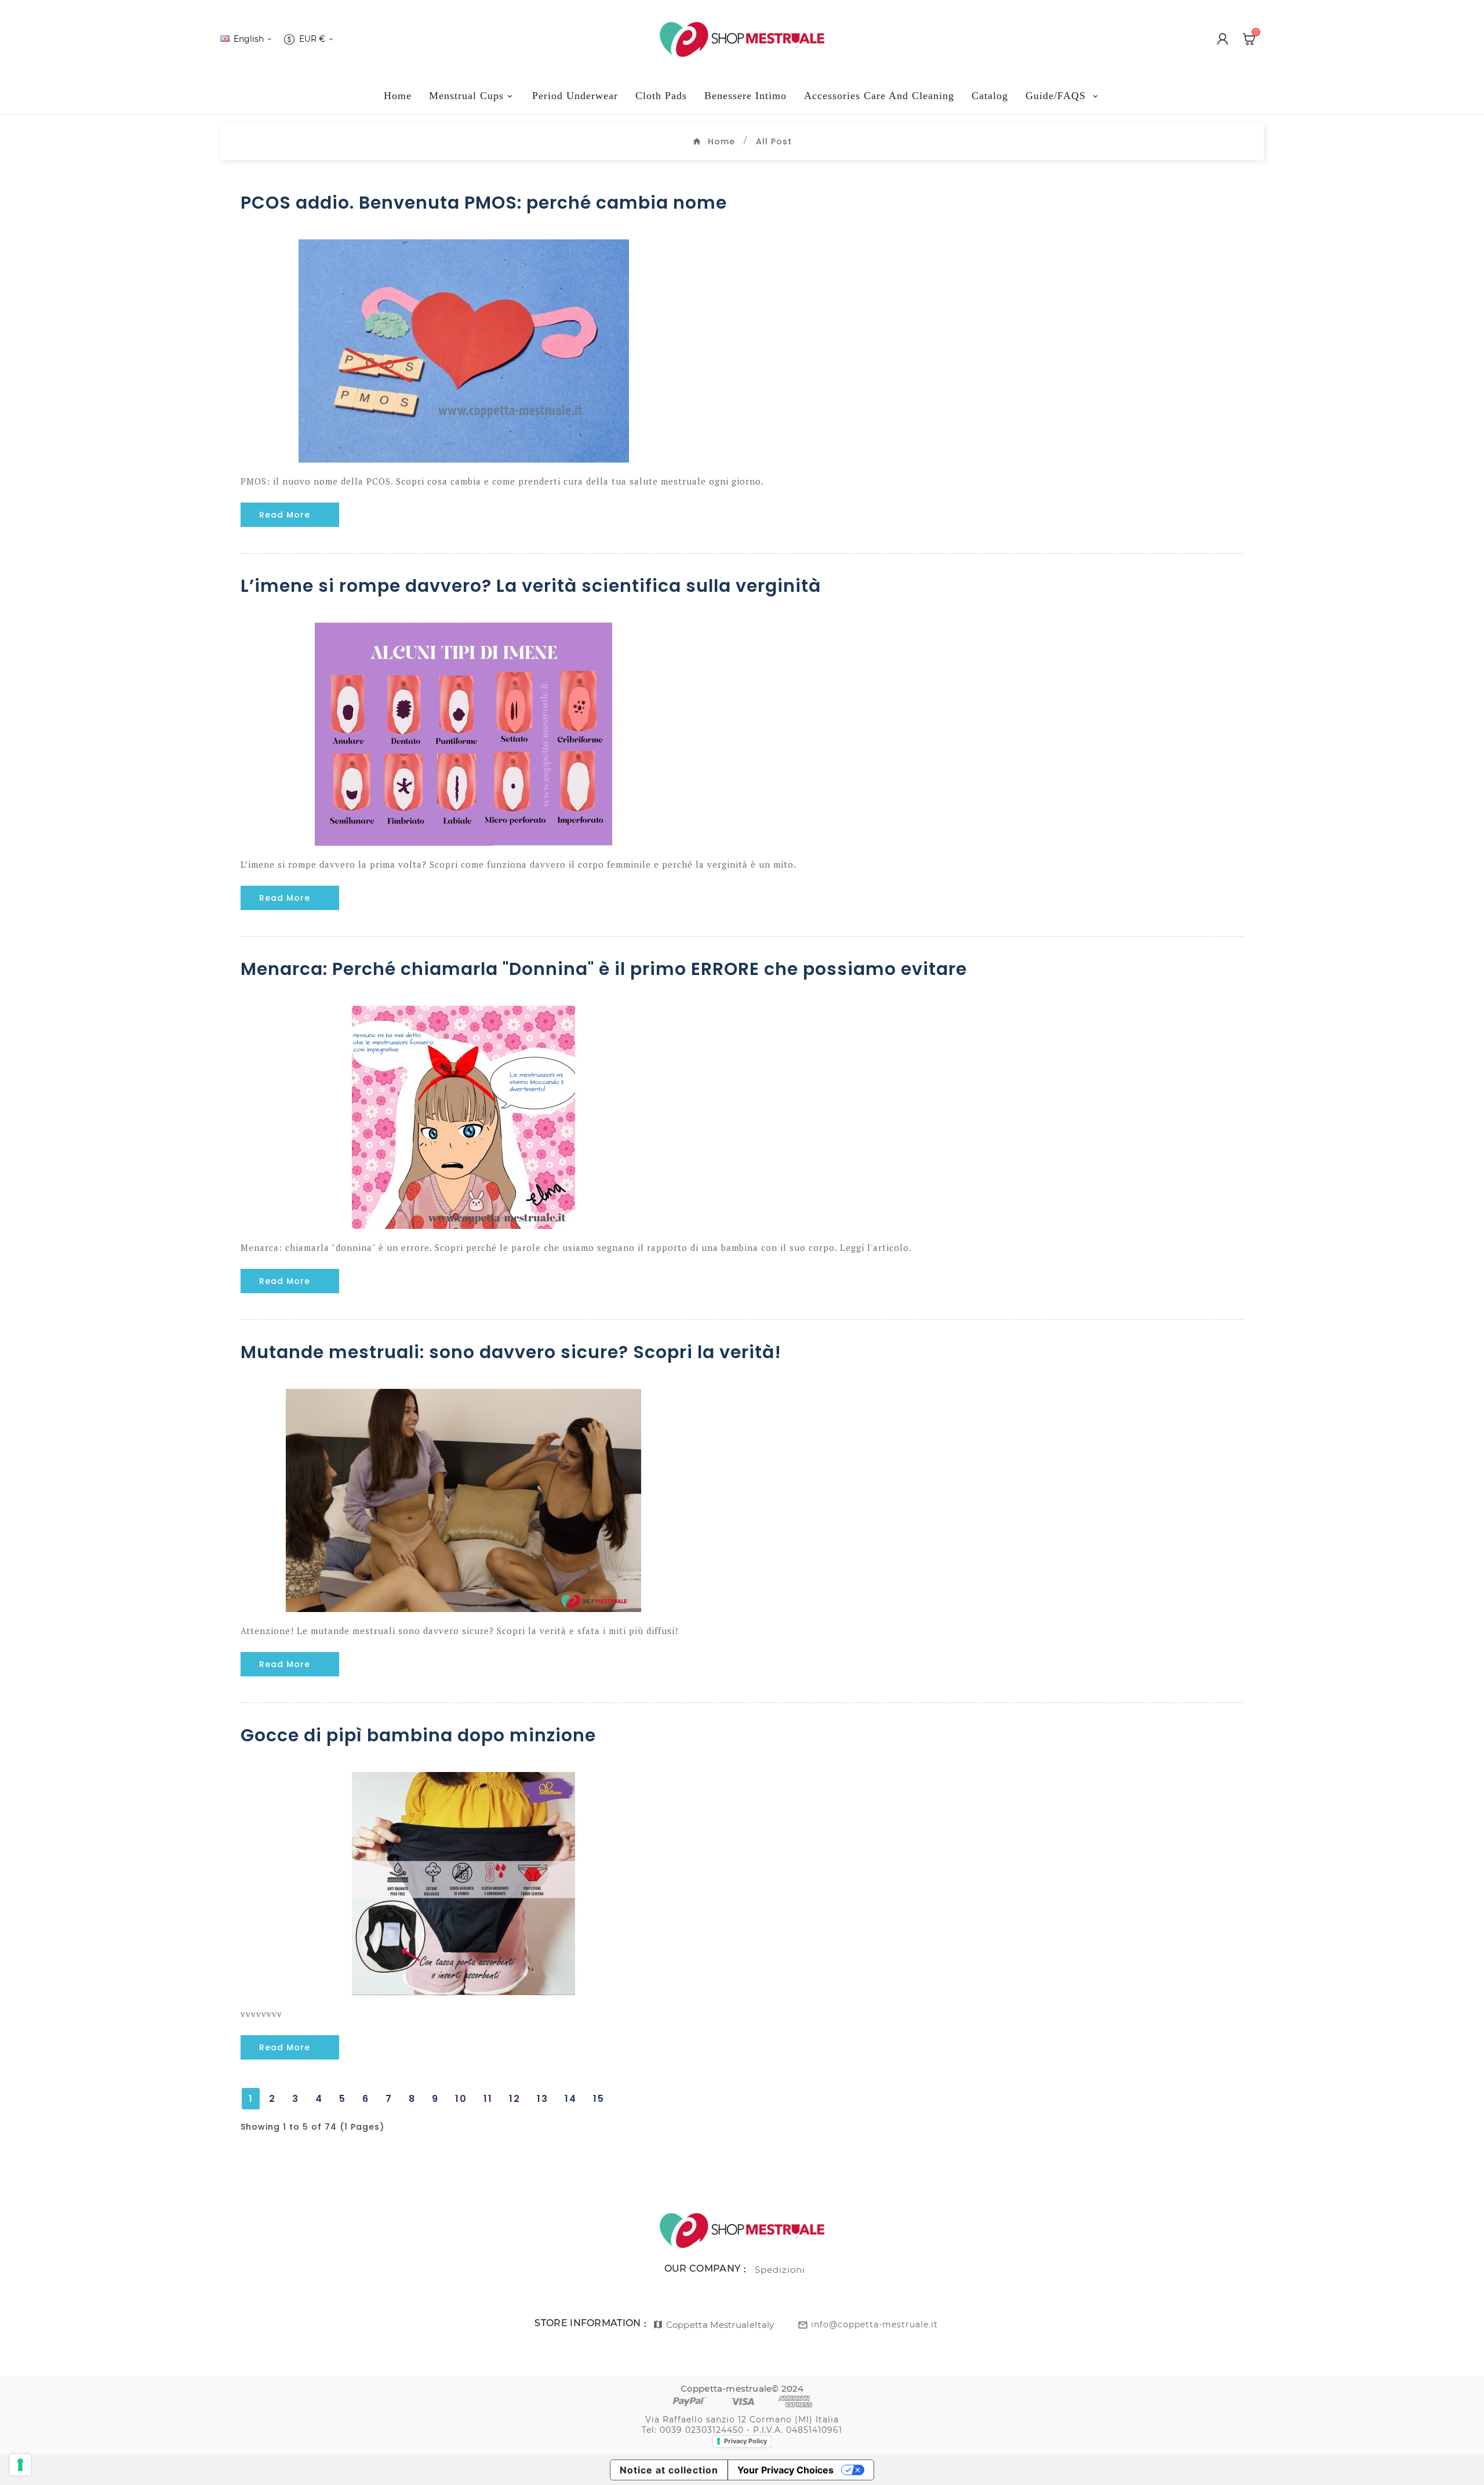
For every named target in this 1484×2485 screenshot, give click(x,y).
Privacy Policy (745, 2441)
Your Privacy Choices (785, 2470)
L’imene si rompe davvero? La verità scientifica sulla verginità (531, 586)
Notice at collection (669, 2470)
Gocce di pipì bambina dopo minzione (418, 1735)
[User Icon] (1223, 39)
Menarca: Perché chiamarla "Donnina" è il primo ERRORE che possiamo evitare (604, 969)
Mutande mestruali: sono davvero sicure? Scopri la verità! (511, 1352)
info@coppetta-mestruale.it (874, 2324)
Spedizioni (780, 2270)
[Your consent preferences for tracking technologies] (20, 2465)
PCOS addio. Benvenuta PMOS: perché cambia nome (484, 203)
